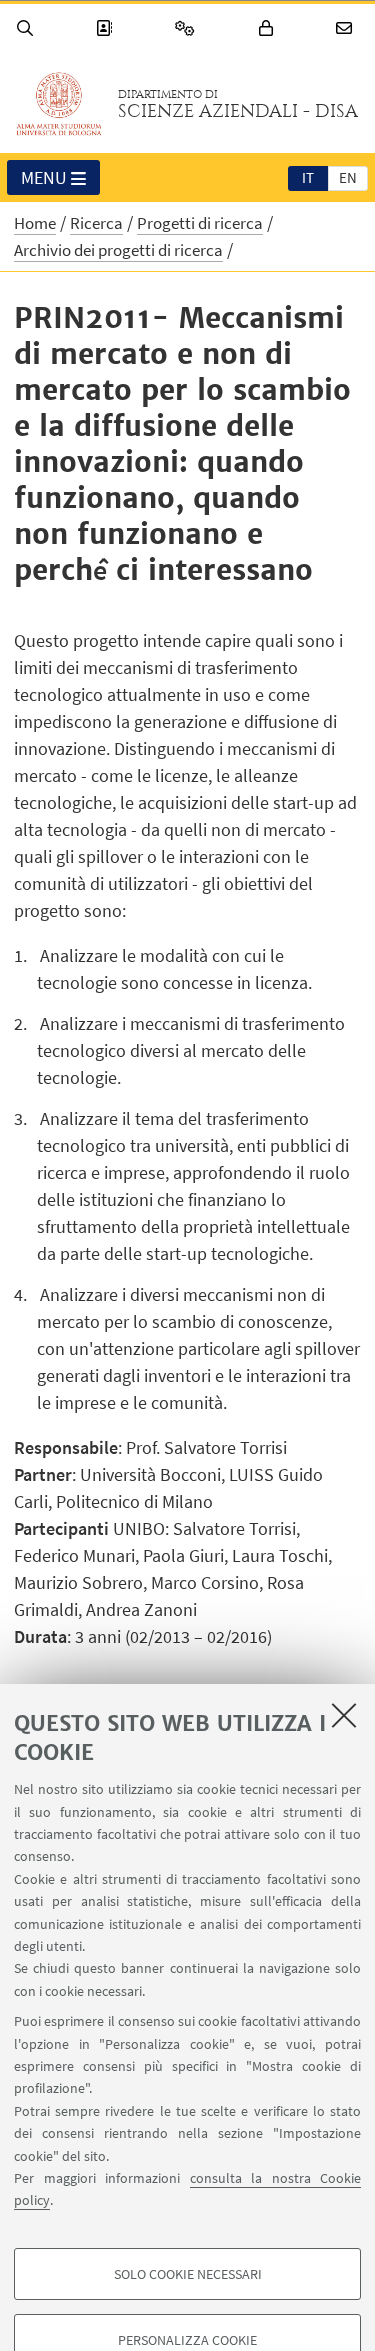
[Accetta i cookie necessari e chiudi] (344, 1715)
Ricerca (96, 223)
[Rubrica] (107, 28)
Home (35, 223)
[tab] (308, 177)
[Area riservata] (269, 28)
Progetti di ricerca (200, 223)
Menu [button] (44, 177)
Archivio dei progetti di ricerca (118, 250)
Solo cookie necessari (188, 2274)
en (348, 177)
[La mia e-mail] (347, 28)
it (308, 177)
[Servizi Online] (188, 28)
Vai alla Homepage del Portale (59, 104)
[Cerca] (28, 28)
